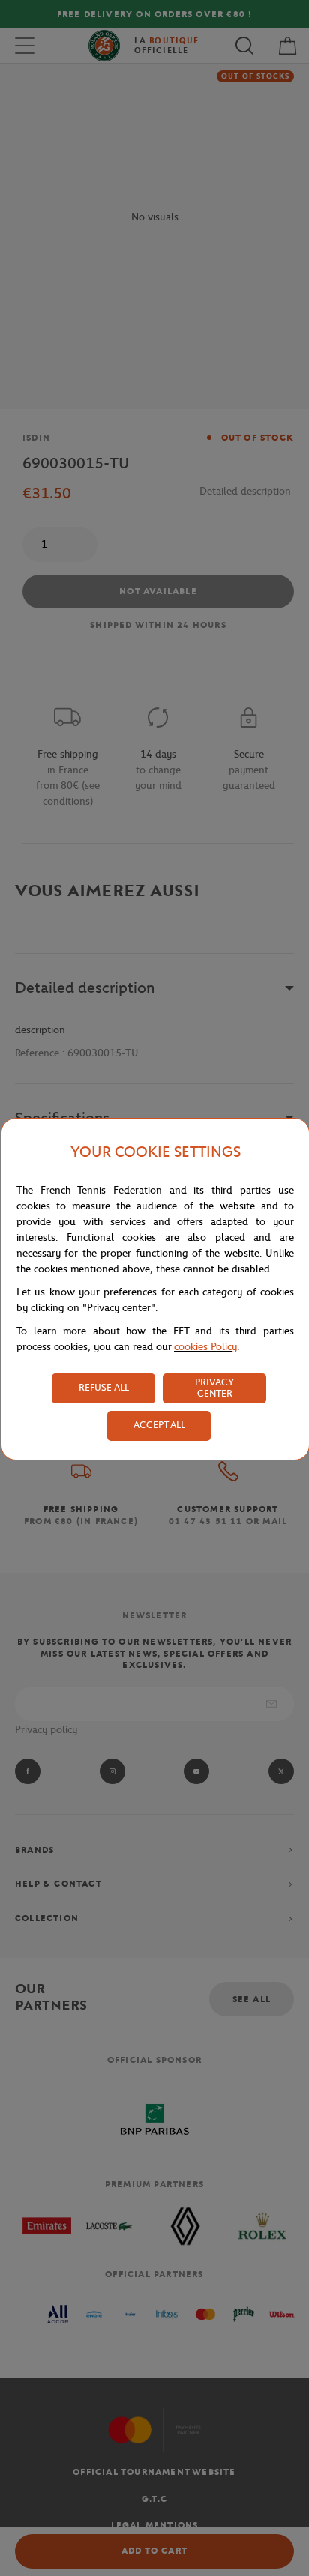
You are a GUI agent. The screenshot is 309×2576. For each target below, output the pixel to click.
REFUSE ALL (104, 1387)
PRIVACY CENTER (214, 1388)
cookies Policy (205, 1347)
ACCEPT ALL (159, 1425)
